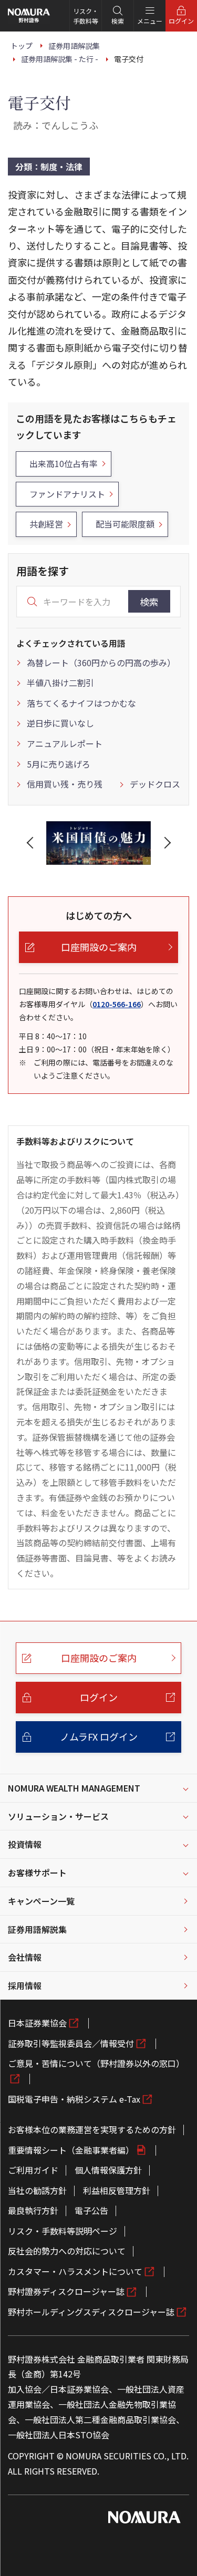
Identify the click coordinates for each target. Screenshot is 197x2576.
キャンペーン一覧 (41, 1901)
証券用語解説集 (37, 1929)
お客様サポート (37, 1872)
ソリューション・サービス (58, 1816)
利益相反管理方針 (117, 2190)
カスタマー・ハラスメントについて (75, 2271)
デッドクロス (155, 784)
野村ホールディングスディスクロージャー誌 (91, 2312)
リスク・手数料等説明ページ (63, 2231)
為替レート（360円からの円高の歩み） (101, 663)
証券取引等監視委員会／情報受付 (71, 2043)
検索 (149, 602)
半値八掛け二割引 (60, 682)
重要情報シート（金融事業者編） (71, 2150)
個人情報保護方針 (108, 2170)
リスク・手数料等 (86, 16)
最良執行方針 (33, 2210)
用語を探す (43, 571)
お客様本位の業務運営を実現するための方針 (92, 2129)
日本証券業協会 (37, 2023)
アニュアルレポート (65, 743)
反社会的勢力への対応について (67, 2251)
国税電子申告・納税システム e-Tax (74, 2099)
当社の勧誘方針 (37, 2190)
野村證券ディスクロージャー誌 (66, 2291)
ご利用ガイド (33, 2170)
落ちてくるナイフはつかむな (81, 703)
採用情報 (25, 1985)
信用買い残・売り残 (65, 784)
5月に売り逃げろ (59, 764)
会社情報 (25, 1957)
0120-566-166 (117, 1004)
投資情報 (25, 1844)
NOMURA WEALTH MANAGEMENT (74, 1788)
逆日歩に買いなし (60, 723)
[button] (32, 843)
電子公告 (91, 2210)
